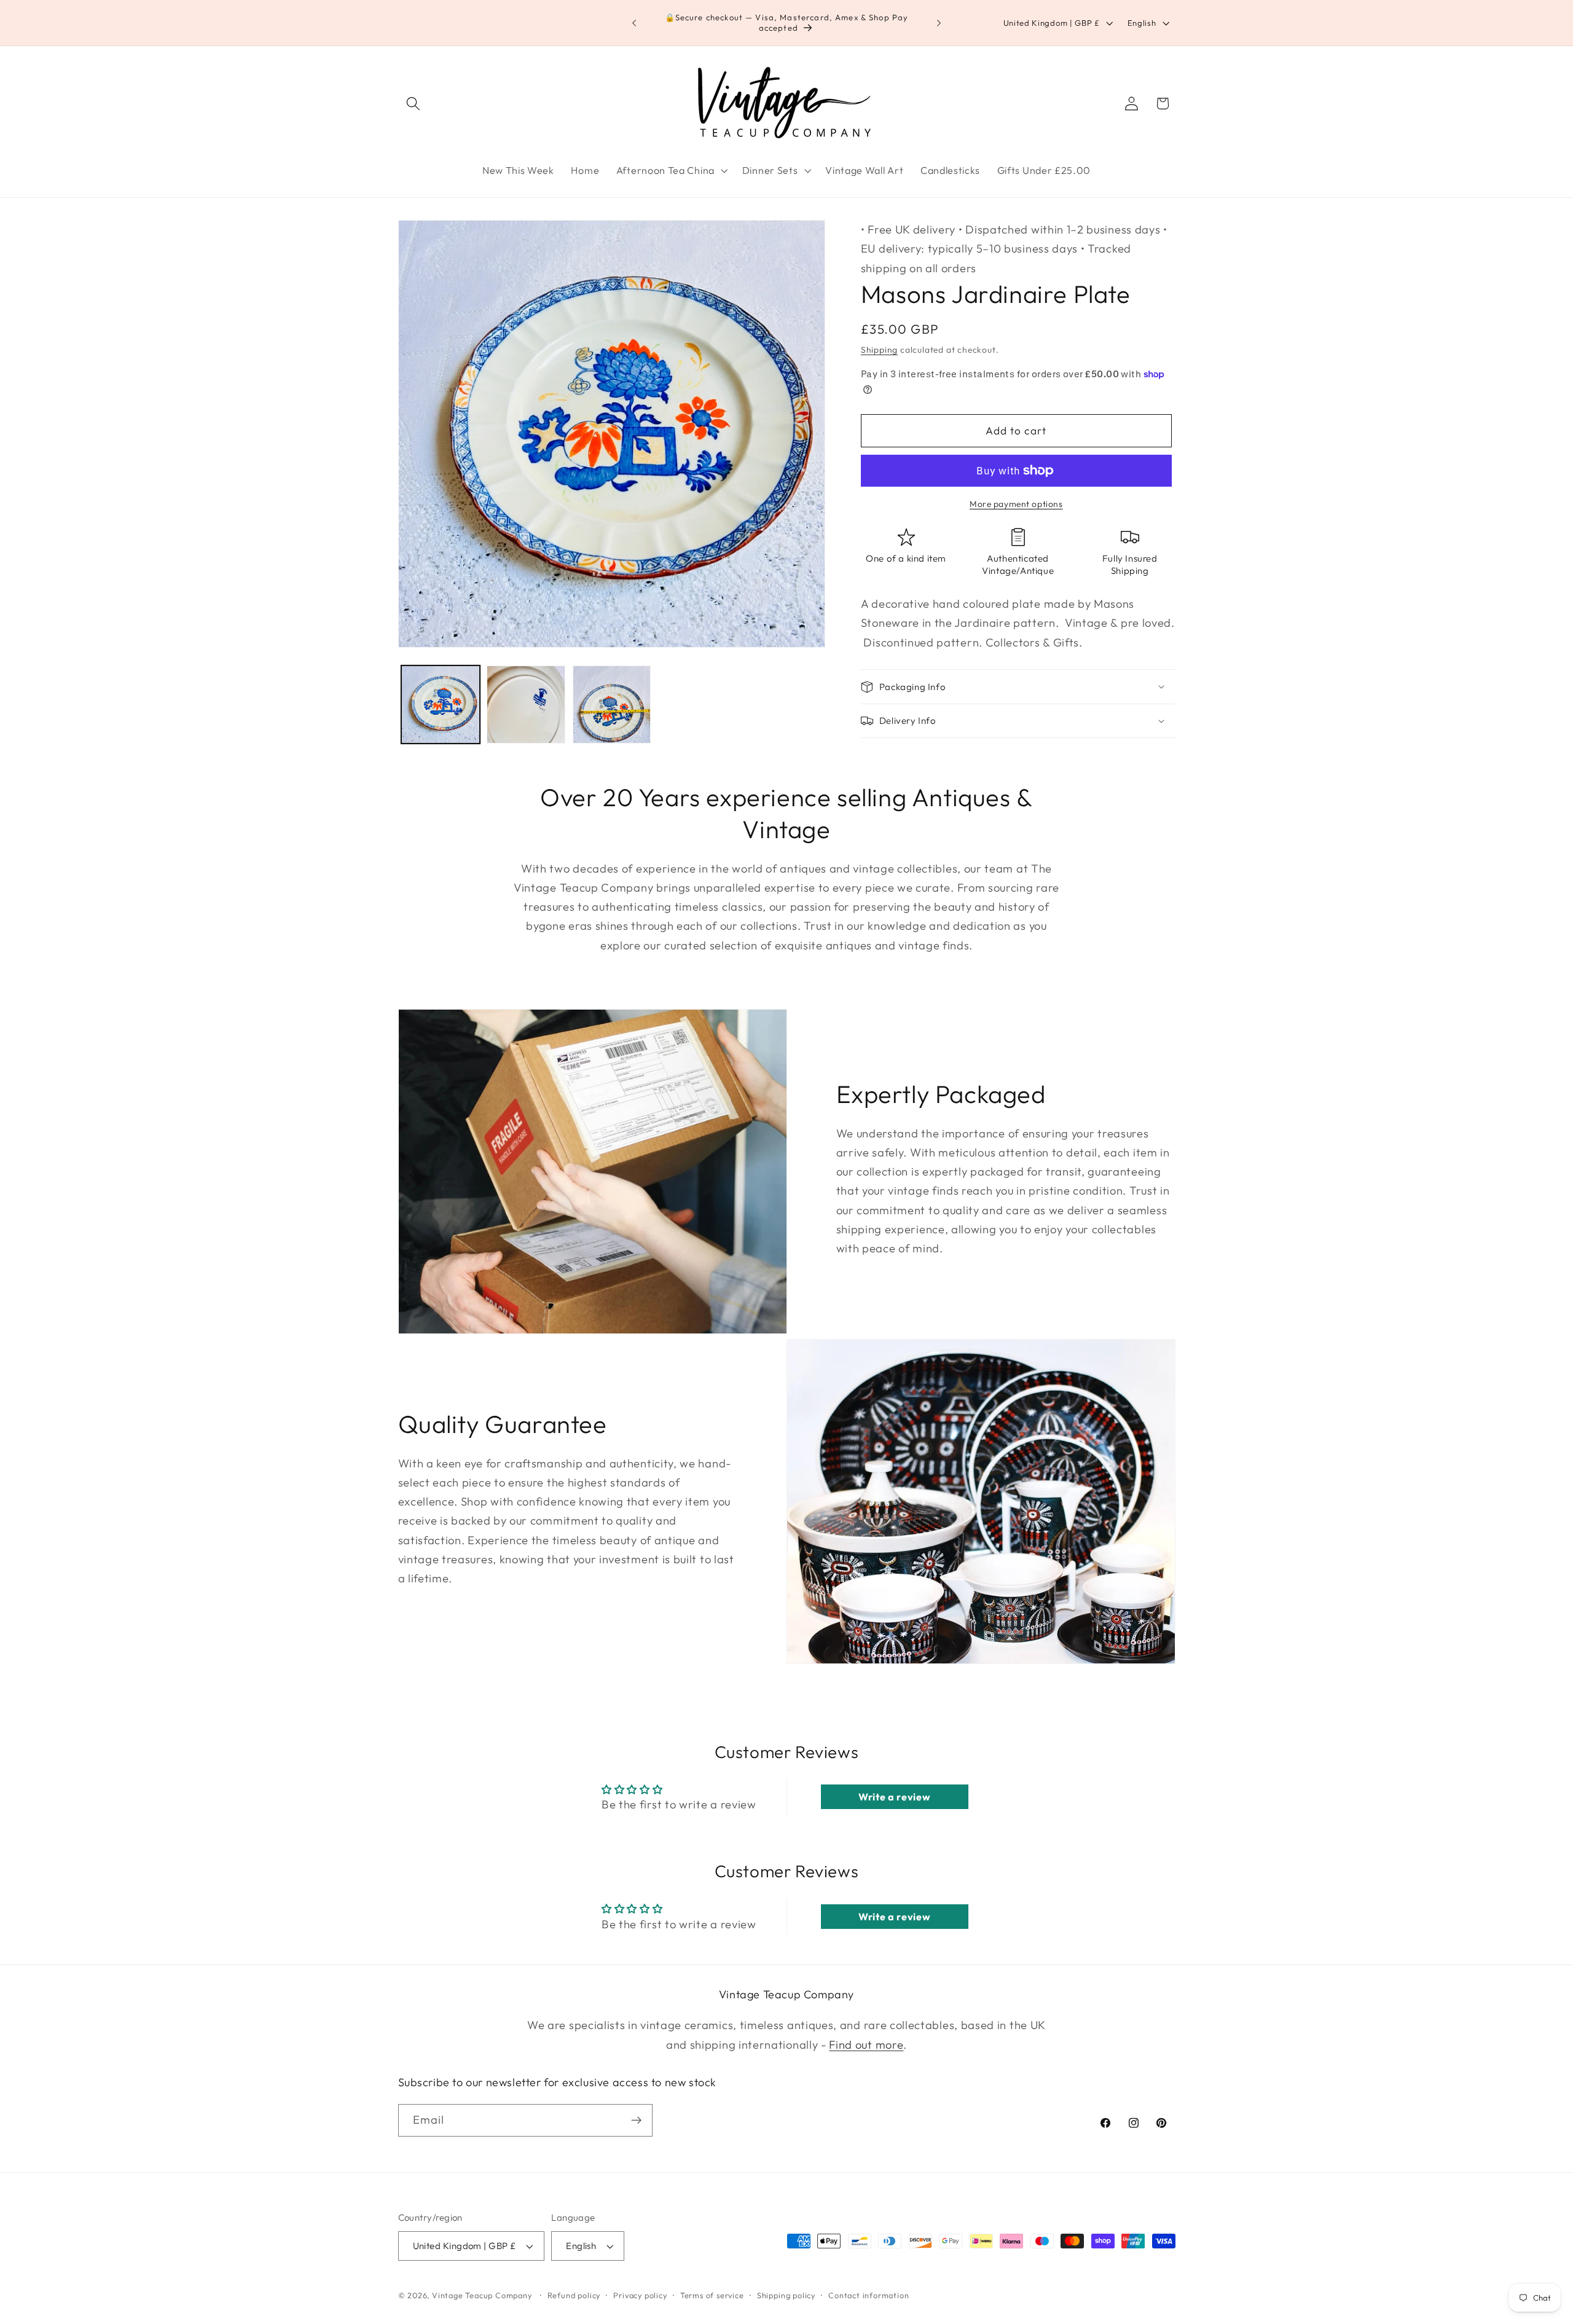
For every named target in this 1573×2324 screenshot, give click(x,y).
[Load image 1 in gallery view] (441, 705)
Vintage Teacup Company (482, 2295)
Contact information (869, 2295)
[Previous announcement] (634, 23)
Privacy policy (640, 2295)
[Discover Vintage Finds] (636, 2121)
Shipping (879, 350)
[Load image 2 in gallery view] (526, 705)
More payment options (1016, 504)
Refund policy (574, 2295)
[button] (414, 104)
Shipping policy (786, 2295)
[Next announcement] (939, 23)
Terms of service (712, 2295)
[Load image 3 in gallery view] (612, 705)
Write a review (895, 1797)
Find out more (866, 2045)
